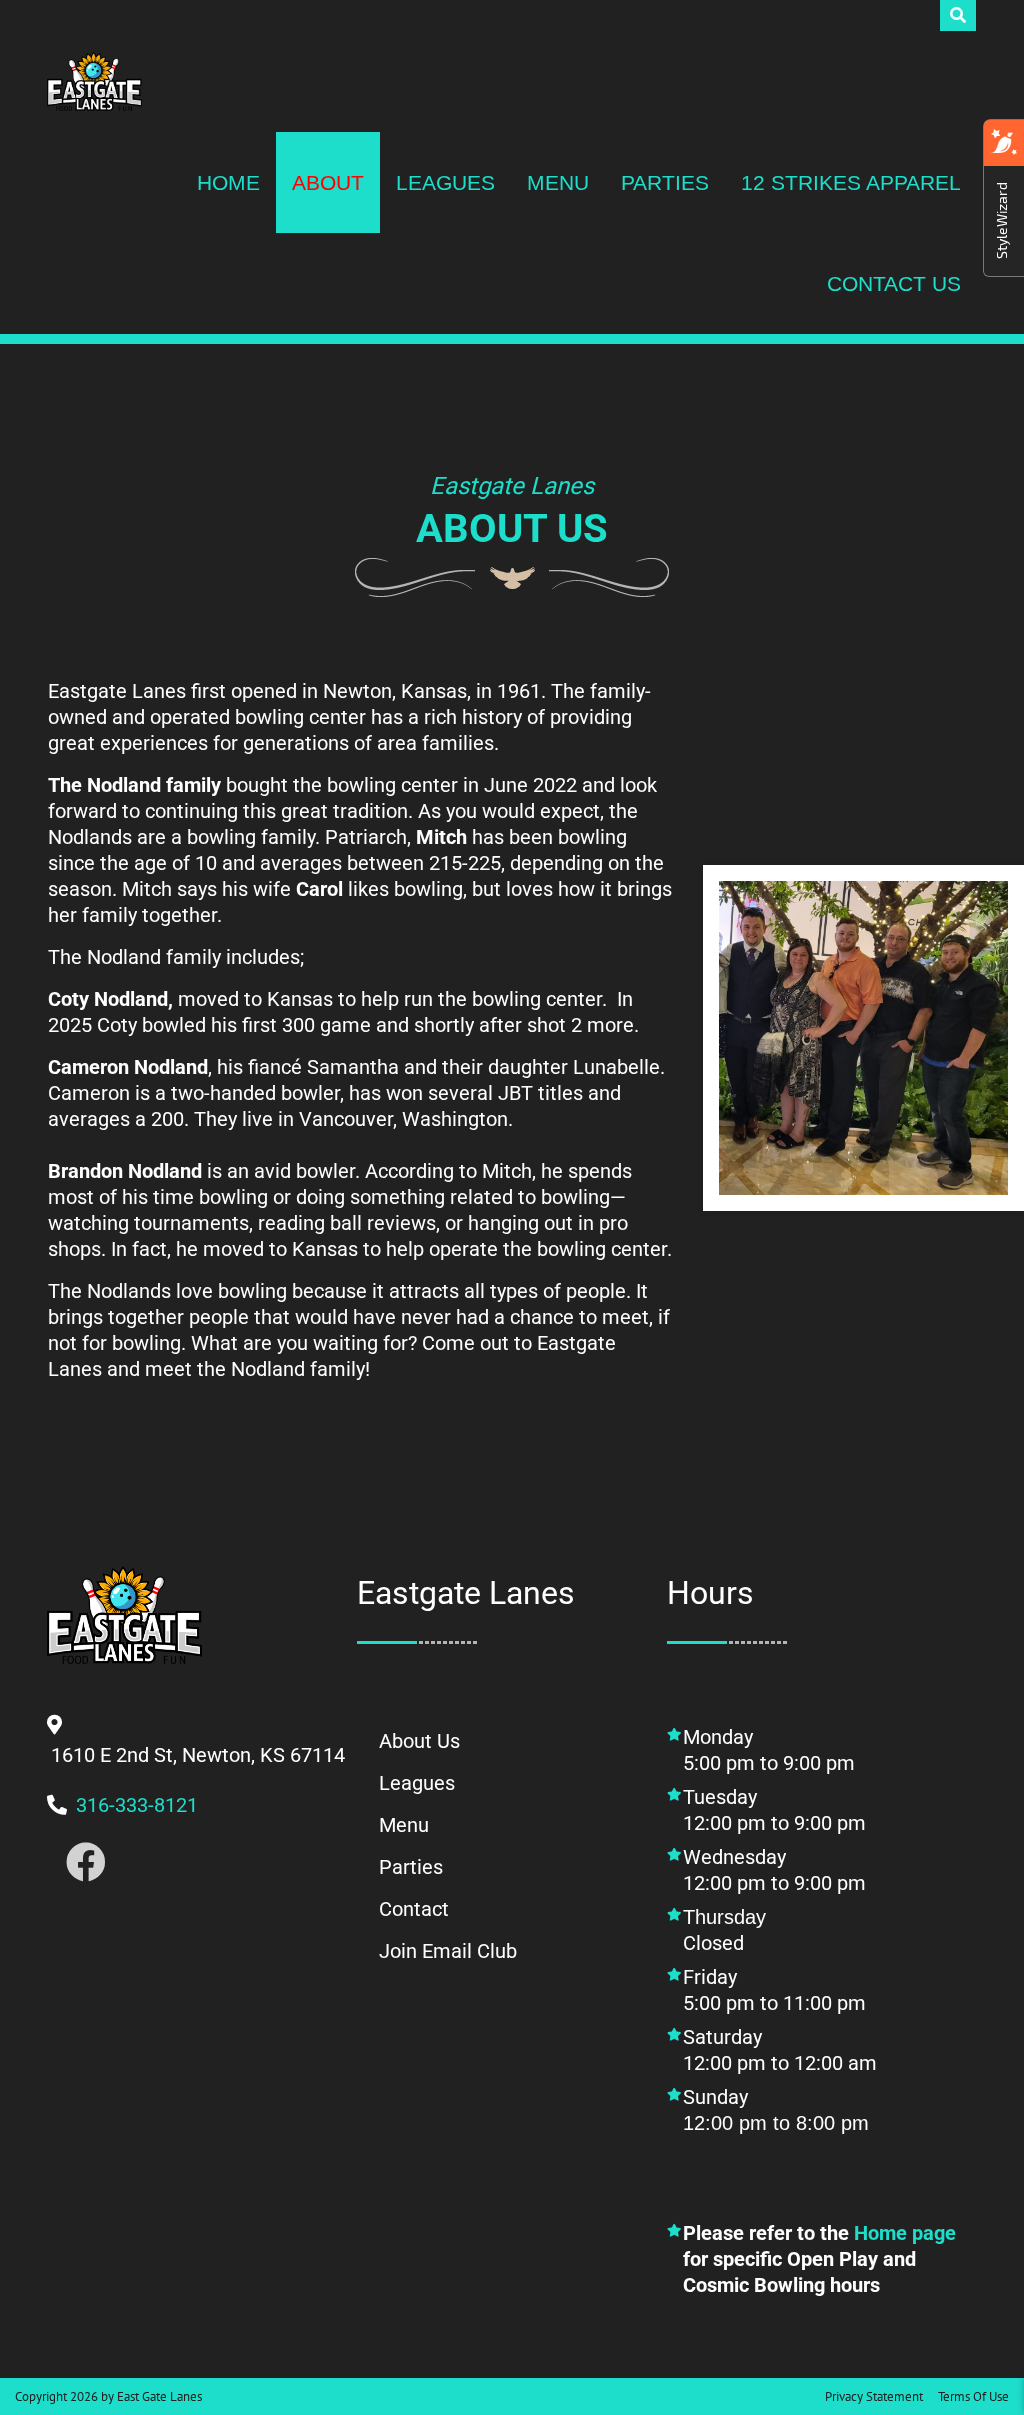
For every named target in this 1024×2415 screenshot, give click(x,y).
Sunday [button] (794, 2109)
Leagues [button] (445, 182)
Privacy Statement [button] (874, 2396)
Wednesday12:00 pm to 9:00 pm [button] (777, 1870)
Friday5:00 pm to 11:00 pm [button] (774, 1990)
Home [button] (228, 182)
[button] (94, 82)
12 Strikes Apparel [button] (851, 182)
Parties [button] (665, 182)
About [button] (328, 182)
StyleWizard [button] (1001, 220)
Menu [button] (558, 182)
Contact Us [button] (894, 283)
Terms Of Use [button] (973, 2396)
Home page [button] (905, 2233)
